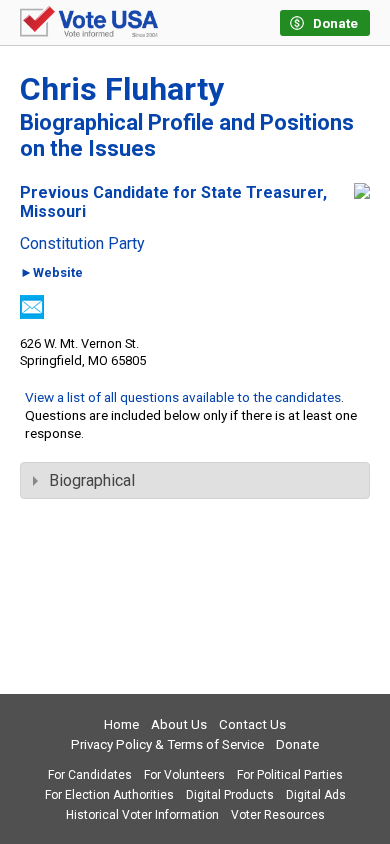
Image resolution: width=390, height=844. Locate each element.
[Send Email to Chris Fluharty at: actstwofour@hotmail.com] (32, 313)
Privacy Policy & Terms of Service (167, 744)
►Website (51, 273)
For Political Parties (290, 775)
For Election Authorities (109, 795)
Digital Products (230, 795)
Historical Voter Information (142, 815)
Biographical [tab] (92, 480)
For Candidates (90, 775)
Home (121, 724)
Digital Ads (316, 795)
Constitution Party (82, 244)
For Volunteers (184, 775)
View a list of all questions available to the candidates (183, 397)
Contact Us (252, 724)
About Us (179, 724)
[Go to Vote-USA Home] (89, 23)
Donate (297, 744)
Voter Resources (278, 815)
